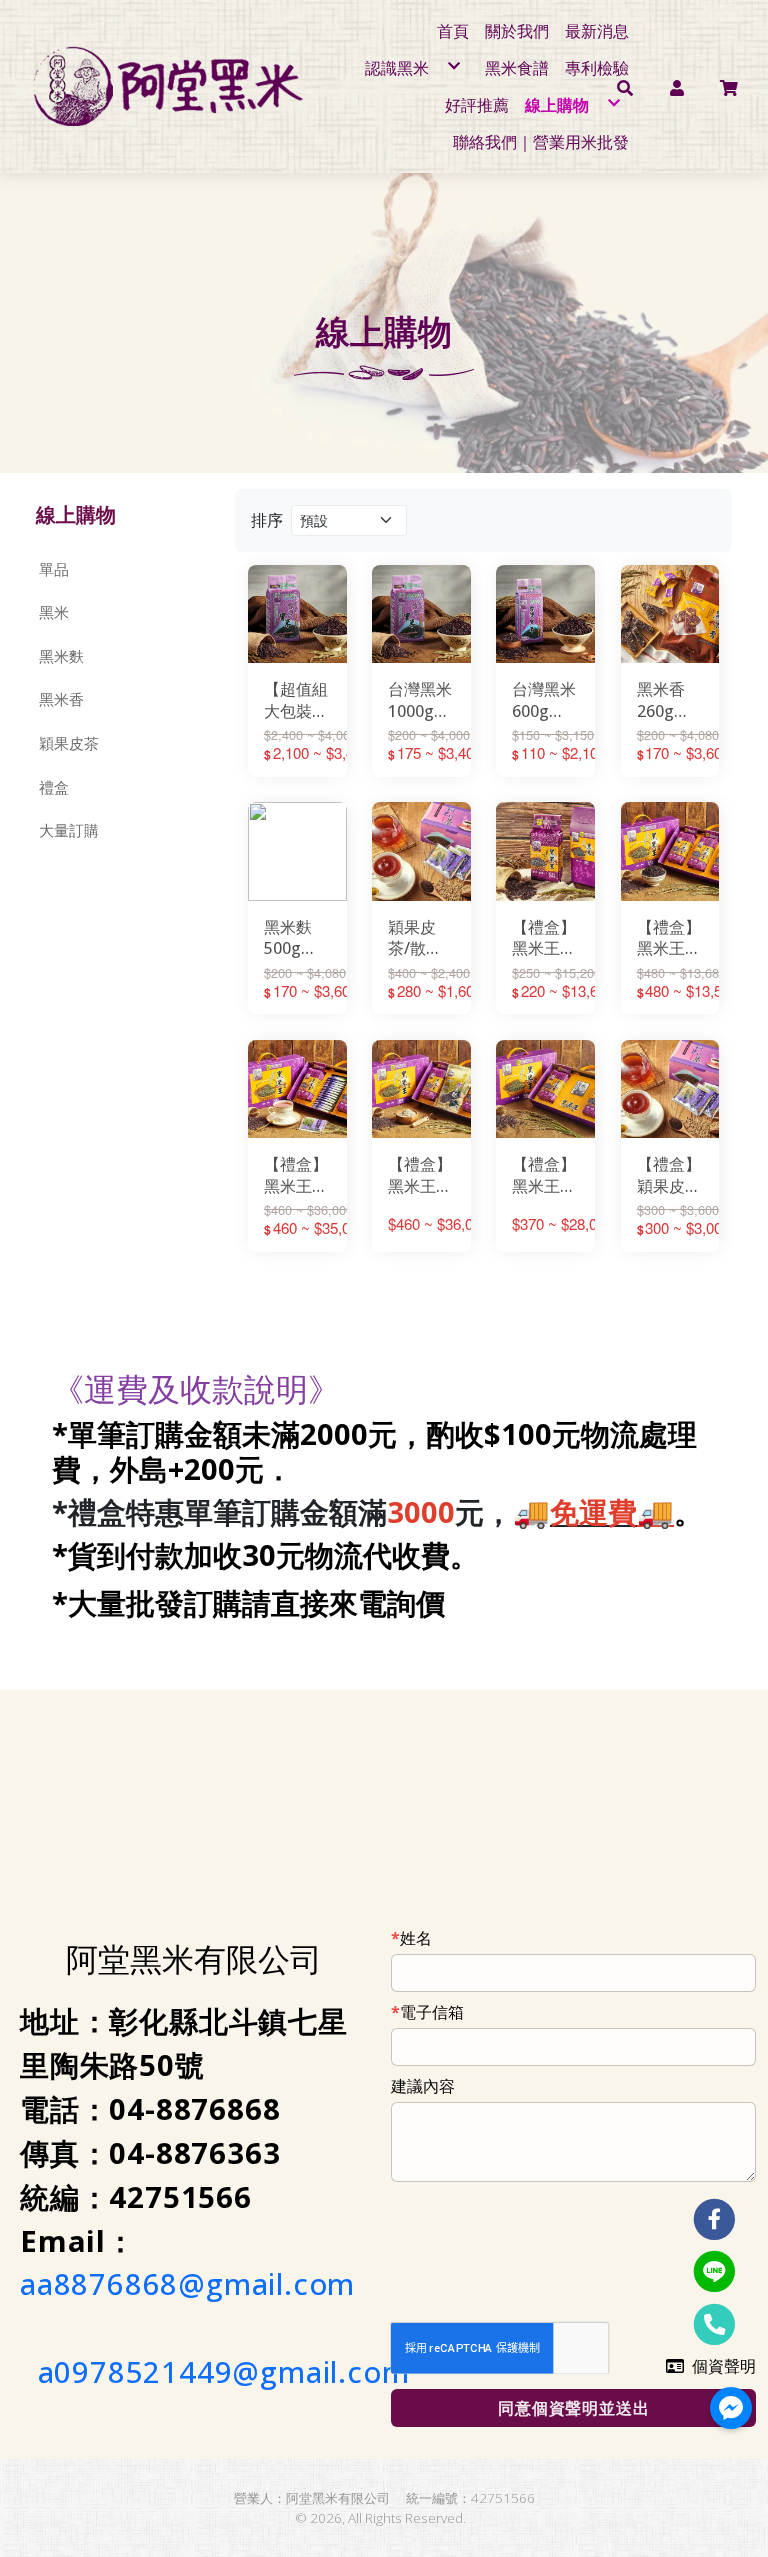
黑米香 (61, 699)
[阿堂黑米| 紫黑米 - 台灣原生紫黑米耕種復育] (173, 86)
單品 (54, 569)
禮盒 (54, 787)
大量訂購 (69, 830)
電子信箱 (432, 2012)
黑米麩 (61, 656)
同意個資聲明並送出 (573, 2408)
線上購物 (76, 514)
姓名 (416, 1938)
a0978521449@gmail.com (224, 2372)
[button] (677, 86)
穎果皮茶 (69, 743)
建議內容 (423, 2086)
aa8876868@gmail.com (187, 2284)
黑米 (54, 612)
